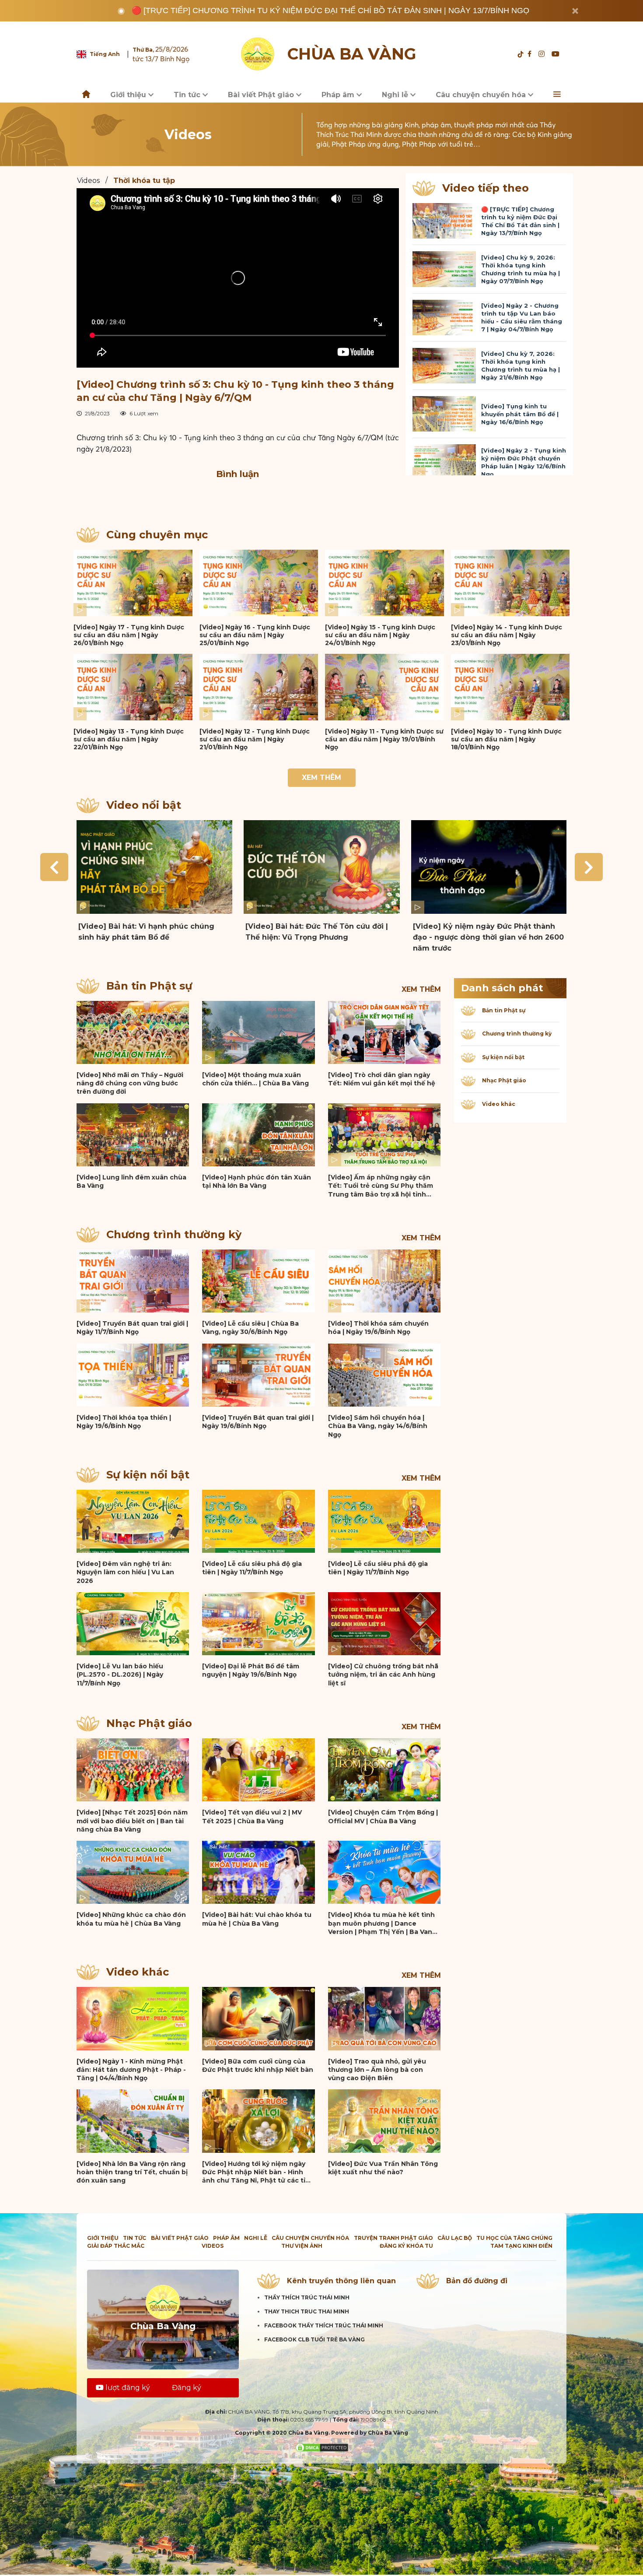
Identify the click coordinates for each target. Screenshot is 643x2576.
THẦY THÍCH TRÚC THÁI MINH (307, 2297)
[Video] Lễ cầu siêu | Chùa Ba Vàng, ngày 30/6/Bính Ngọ (250, 1328)
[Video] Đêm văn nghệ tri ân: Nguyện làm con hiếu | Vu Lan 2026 (125, 1572)
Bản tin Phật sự (149, 986)
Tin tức (188, 95)
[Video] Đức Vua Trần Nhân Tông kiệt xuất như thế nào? (383, 2168)
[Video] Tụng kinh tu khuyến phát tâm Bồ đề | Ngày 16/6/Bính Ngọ (520, 414)
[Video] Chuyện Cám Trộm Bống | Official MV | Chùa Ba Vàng (383, 1816)
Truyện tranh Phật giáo (393, 2238)
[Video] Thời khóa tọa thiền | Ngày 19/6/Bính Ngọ (124, 1422)
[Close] (575, 11)
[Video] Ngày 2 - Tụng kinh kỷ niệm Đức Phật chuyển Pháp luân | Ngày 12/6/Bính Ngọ (524, 462)
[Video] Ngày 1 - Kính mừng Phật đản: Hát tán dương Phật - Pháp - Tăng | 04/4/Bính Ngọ (131, 2070)
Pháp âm (339, 95)
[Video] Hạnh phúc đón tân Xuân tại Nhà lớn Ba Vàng (257, 1181)
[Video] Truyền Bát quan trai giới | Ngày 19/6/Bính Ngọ (258, 1422)
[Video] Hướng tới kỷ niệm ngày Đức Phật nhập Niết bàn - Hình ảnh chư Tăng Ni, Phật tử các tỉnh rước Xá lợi (258, 2172)
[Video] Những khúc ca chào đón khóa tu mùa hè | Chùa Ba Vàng (131, 1919)
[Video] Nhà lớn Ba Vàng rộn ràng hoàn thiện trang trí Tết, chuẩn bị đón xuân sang (132, 2172)
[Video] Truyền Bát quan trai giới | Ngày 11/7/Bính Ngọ (132, 1328)
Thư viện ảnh (302, 2246)
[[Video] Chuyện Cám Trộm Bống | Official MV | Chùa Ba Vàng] (384, 1770)
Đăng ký (187, 2388)
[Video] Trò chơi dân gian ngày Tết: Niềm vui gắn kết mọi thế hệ (382, 1079)
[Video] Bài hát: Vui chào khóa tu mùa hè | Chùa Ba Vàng (257, 1919)
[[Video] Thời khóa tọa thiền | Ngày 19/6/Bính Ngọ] (133, 1375)
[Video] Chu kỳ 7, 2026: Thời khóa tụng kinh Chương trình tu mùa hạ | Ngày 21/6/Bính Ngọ (521, 365)
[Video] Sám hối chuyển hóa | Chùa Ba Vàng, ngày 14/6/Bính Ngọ (378, 1426)
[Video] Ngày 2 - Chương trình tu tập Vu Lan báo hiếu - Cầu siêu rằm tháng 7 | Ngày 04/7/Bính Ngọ (522, 317)
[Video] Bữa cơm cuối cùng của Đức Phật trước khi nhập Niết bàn (258, 2065)
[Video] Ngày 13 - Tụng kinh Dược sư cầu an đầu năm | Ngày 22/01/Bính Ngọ (129, 739)
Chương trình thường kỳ (174, 1234)
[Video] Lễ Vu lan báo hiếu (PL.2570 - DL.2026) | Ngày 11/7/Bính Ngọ (120, 1675)
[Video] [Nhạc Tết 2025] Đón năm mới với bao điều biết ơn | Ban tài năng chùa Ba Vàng (132, 1821)
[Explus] (238, 496)
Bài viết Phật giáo (262, 95)
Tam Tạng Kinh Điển (521, 2246)
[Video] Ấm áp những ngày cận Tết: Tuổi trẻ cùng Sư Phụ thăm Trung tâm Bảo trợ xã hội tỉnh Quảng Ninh (381, 1186)
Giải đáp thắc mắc (116, 2246)
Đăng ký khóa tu (406, 2246)
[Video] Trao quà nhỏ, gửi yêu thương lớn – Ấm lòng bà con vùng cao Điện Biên (377, 2070)
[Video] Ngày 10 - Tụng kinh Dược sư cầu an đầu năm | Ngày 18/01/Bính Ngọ (506, 739)
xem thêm (421, 989)
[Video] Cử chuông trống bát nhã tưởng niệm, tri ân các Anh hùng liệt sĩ (383, 1675)
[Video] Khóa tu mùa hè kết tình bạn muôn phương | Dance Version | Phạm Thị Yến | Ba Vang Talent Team (382, 1923)
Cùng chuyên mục (157, 535)
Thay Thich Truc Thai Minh (307, 2311)
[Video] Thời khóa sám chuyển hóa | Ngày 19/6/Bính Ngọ (378, 1328)
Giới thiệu (129, 95)
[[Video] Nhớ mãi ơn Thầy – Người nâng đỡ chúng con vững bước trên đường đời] (133, 1032)
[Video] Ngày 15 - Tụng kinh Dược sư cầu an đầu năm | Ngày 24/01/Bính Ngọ (380, 635)
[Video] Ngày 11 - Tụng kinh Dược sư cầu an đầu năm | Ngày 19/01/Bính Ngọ (384, 739)
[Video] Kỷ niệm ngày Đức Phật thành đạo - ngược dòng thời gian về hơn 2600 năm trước (488, 937)
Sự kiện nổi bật (148, 1475)
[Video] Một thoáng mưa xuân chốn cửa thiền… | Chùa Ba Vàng (255, 1079)
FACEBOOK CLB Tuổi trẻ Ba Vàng (315, 2339)
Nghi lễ (396, 95)
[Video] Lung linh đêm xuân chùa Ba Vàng (131, 1181)
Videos (88, 181)
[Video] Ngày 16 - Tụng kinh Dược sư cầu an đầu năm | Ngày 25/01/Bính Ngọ (255, 635)
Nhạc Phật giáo (149, 1723)
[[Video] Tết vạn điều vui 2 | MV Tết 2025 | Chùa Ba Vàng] (258, 1770)
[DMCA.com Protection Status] (322, 2447)
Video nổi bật (144, 805)
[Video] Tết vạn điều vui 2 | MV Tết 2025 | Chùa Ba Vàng (252, 1816)
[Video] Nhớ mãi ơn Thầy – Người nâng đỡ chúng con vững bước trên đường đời (130, 1083)
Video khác (138, 1972)
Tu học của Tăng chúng (514, 2238)
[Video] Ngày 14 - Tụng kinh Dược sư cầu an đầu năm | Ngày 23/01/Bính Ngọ (507, 635)
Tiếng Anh (105, 54)
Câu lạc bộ (455, 2238)
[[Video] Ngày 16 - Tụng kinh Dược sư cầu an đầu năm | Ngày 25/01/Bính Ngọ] (259, 583)
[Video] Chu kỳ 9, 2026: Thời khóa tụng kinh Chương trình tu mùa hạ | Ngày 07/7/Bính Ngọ (521, 269)
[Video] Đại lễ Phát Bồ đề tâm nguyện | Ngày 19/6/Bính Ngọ (251, 1670)
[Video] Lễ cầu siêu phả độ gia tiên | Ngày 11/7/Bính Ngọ (252, 1568)
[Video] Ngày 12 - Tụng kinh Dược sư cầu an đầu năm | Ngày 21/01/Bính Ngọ (255, 739)
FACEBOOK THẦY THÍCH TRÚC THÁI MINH (324, 2325)
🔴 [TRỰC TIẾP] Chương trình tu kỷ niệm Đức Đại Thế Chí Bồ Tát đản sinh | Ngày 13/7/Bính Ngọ (330, 11)
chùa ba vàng (352, 54)
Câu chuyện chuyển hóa (482, 95)
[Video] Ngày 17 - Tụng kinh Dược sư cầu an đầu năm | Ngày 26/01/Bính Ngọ (129, 635)
